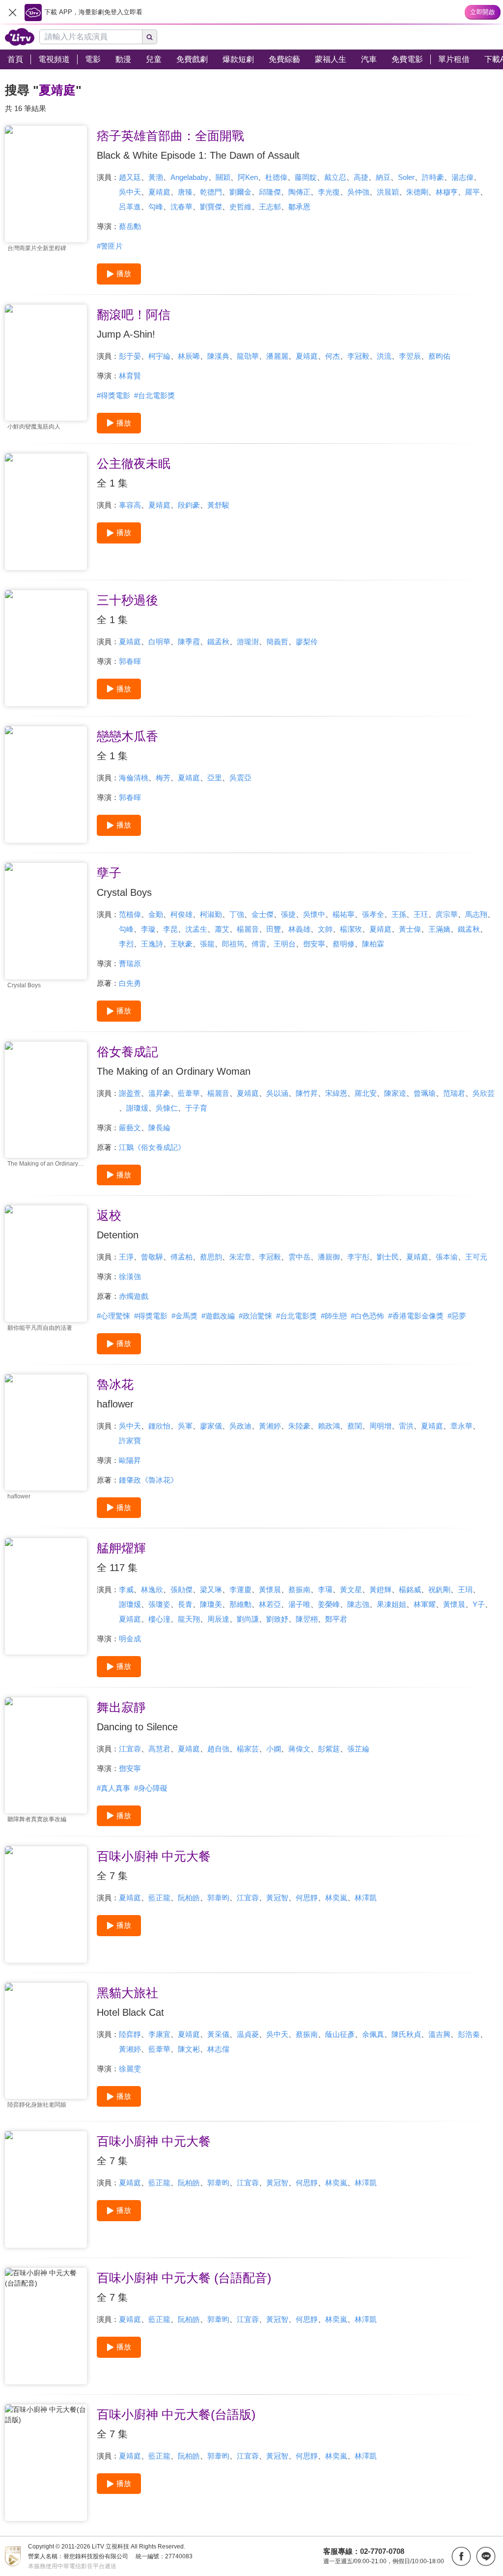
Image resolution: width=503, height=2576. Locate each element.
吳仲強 (358, 192)
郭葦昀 (218, 1898)
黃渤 (156, 177)
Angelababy (189, 177)
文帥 (325, 929)
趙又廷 (130, 177)
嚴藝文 (130, 1128)
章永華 (461, 1426)
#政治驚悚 (255, 1316)
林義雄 (299, 929)
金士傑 (263, 914)
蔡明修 (344, 944)
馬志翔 (476, 914)
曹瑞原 (130, 963)
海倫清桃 (134, 778)
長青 (185, 1604)
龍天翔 (189, 1619)
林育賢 (130, 376)
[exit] (12, 12)
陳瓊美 (211, 1604)
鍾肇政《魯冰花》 (148, 1480)
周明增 (380, 1426)
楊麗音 (248, 929)
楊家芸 (248, 1749)
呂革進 (130, 207)
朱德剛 (417, 192)
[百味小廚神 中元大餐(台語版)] (46, 2463)
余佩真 (373, 2034)
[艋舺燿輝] (46, 1596)
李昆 (170, 929)
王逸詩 (152, 944)
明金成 (130, 1639)
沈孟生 (196, 929)
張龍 (207, 944)
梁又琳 (211, 1589)
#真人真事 (113, 1788)
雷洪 (406, 1426)
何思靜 (307, 1898)
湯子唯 (299, 1604)
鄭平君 (336, 1619)
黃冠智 (277, 1898)
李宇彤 (358, 1257)
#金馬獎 (184, 1316)
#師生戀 (334, 1316)
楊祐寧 (344, 914)
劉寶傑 (211, 207)
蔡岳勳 (130, 226)
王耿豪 (182, 944)
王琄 (465, 1589)
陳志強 (358, 1604)
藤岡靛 (306, 177)
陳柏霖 (373, 944)
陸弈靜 (130, 2034)
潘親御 (329, 1257)
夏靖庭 (159, 192)
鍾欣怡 (159, 1426)
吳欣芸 (484, 1093)
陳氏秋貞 (406, 2034)
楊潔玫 (351, 929)
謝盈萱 (130, 1093)
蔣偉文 (299, 1749)
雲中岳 (299, 1257)
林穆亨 (447, 192)
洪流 (384, 356)
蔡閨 (355, 1426)
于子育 (196, 1108)
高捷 (361, 177)
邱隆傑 (270, 192)
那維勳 (240, 1604)
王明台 (285, 944)
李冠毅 (358, 356)
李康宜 (159, 2034)
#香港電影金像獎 (416, 1316)
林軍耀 (425, 1604)
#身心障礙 (151, 1788)
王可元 (476, 1257)
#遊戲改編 (218, 1316)
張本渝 (447, 1257)
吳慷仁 (167, 1108)
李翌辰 (410, 356)
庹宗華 (447, 914)
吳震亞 (240, 778)
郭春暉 (130, 661)
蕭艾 (222, 929)
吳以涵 (277, 1093)
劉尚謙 (248, 1619)
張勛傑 (182, 1589)
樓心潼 (159, 1619)
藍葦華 (189, 1093)
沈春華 (182, 207)
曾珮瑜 (425, 1093)
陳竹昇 (307, 1093)
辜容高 (130, 505)
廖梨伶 (307, 642)
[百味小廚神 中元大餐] (46, 1904)
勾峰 (156, 207)
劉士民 (388, 1257)
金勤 (156, 914)
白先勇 (130, 983)
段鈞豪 (189, 505)
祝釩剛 (439, 1589)
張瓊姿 (159, 1604)
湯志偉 (462, 177)
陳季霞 (189, 642)
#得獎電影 (113, 395)
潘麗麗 (277, 356)
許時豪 (433, 177)
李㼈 (325, 1589)
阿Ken (248, 177)
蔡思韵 (211, 1257)
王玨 (421, 914)
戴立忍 (335, 177)
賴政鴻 (329, 1426)
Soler (406, 177)
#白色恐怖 (367, 1316)
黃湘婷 (270, 1426)
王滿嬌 (439, 929)
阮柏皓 (189, 1898)
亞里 (215, 778)
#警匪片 (110, 246)
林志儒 (218, 2049)
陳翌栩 (307, 1619)
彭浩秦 (469, 2034)
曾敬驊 (152, 1257)
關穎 (223, 177)
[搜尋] (150, 37)
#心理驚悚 (113, 1316)
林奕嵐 (336, 1898)
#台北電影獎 (154, 395)
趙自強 (218, 1749)
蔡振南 (299, 1589)
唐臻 (185, 192)
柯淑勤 (211, 914)
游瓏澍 (248, 642)
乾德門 (211, 192)
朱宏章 (240, 1257)
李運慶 (240, 1589)
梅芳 (163, 778)
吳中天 (130, 192)
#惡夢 (457, 1316)
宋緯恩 (336, 1093)
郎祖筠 (233, 944)
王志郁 (270, 207)
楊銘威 (410, 1589)
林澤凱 (366, 1898)
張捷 (288, 914)
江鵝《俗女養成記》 (152, 1147)
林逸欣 (152, 1589)
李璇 (148, 929)
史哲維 (240, 207)
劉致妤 (277, 1619)
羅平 (473, 192)
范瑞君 (454, 1093)
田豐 (274, 929)
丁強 (237, 914)
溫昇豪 (159, 1093)
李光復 (329, 192)
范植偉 (130, 914)
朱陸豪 (299, 1426)
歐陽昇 (130, 1460)
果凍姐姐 (391, 1604)
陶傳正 (299, 192)
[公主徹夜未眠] (46, 512)
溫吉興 (439, 2034)
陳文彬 (189, 2049)
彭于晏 (130, 356)
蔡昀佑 (439, 356)
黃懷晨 (270, 1589)
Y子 (479, 1604)
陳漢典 (218, 356)
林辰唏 (189, 356)
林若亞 (270, 1604)
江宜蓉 (130, 1749)
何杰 (333, 356)
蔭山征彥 (340, 2034)
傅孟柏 (182, 1257)
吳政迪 (240, 1426)
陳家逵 (395, 1093)
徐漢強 (130, 1276)
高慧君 (159, 1749)
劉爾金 (240, 192)
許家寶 (130, 1441)
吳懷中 (314, 914)
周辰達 (218, 1619)
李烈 (126, 944)
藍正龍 (159, 1898)
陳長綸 (159, 1128)
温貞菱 (248, 2034)
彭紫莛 (329, 1749)
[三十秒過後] (46, 648)
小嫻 (274, 1749)
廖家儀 (211, 1426)
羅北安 (366, 1093)
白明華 (159, 642)
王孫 (399, 914)
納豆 (383, 177)
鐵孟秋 (218, 642)
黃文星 (351, 1589)
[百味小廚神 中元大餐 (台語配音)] (46, 2326)
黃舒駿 (218, 505)
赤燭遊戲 (134, 1296)
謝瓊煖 (137, 1108)
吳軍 (185, 1426)
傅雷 (259, 944)
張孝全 (373, 914)
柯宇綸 (159, 356)
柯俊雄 (182, 914)
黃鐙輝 (380, 1589)
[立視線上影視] (20, 37)
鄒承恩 (299, 207)
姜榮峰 (329, 1604)
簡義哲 (277, 642)
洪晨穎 (388, 192)
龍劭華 (248, 356)
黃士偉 (410, 929)
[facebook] (461, 2556)
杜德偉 (276, 177)
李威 (126, 1589)
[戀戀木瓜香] (46, 785)
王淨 (126, 1257)
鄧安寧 (314, 944)
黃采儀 (218, 2034)
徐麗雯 (130, 2069)
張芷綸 (358, 1749)
